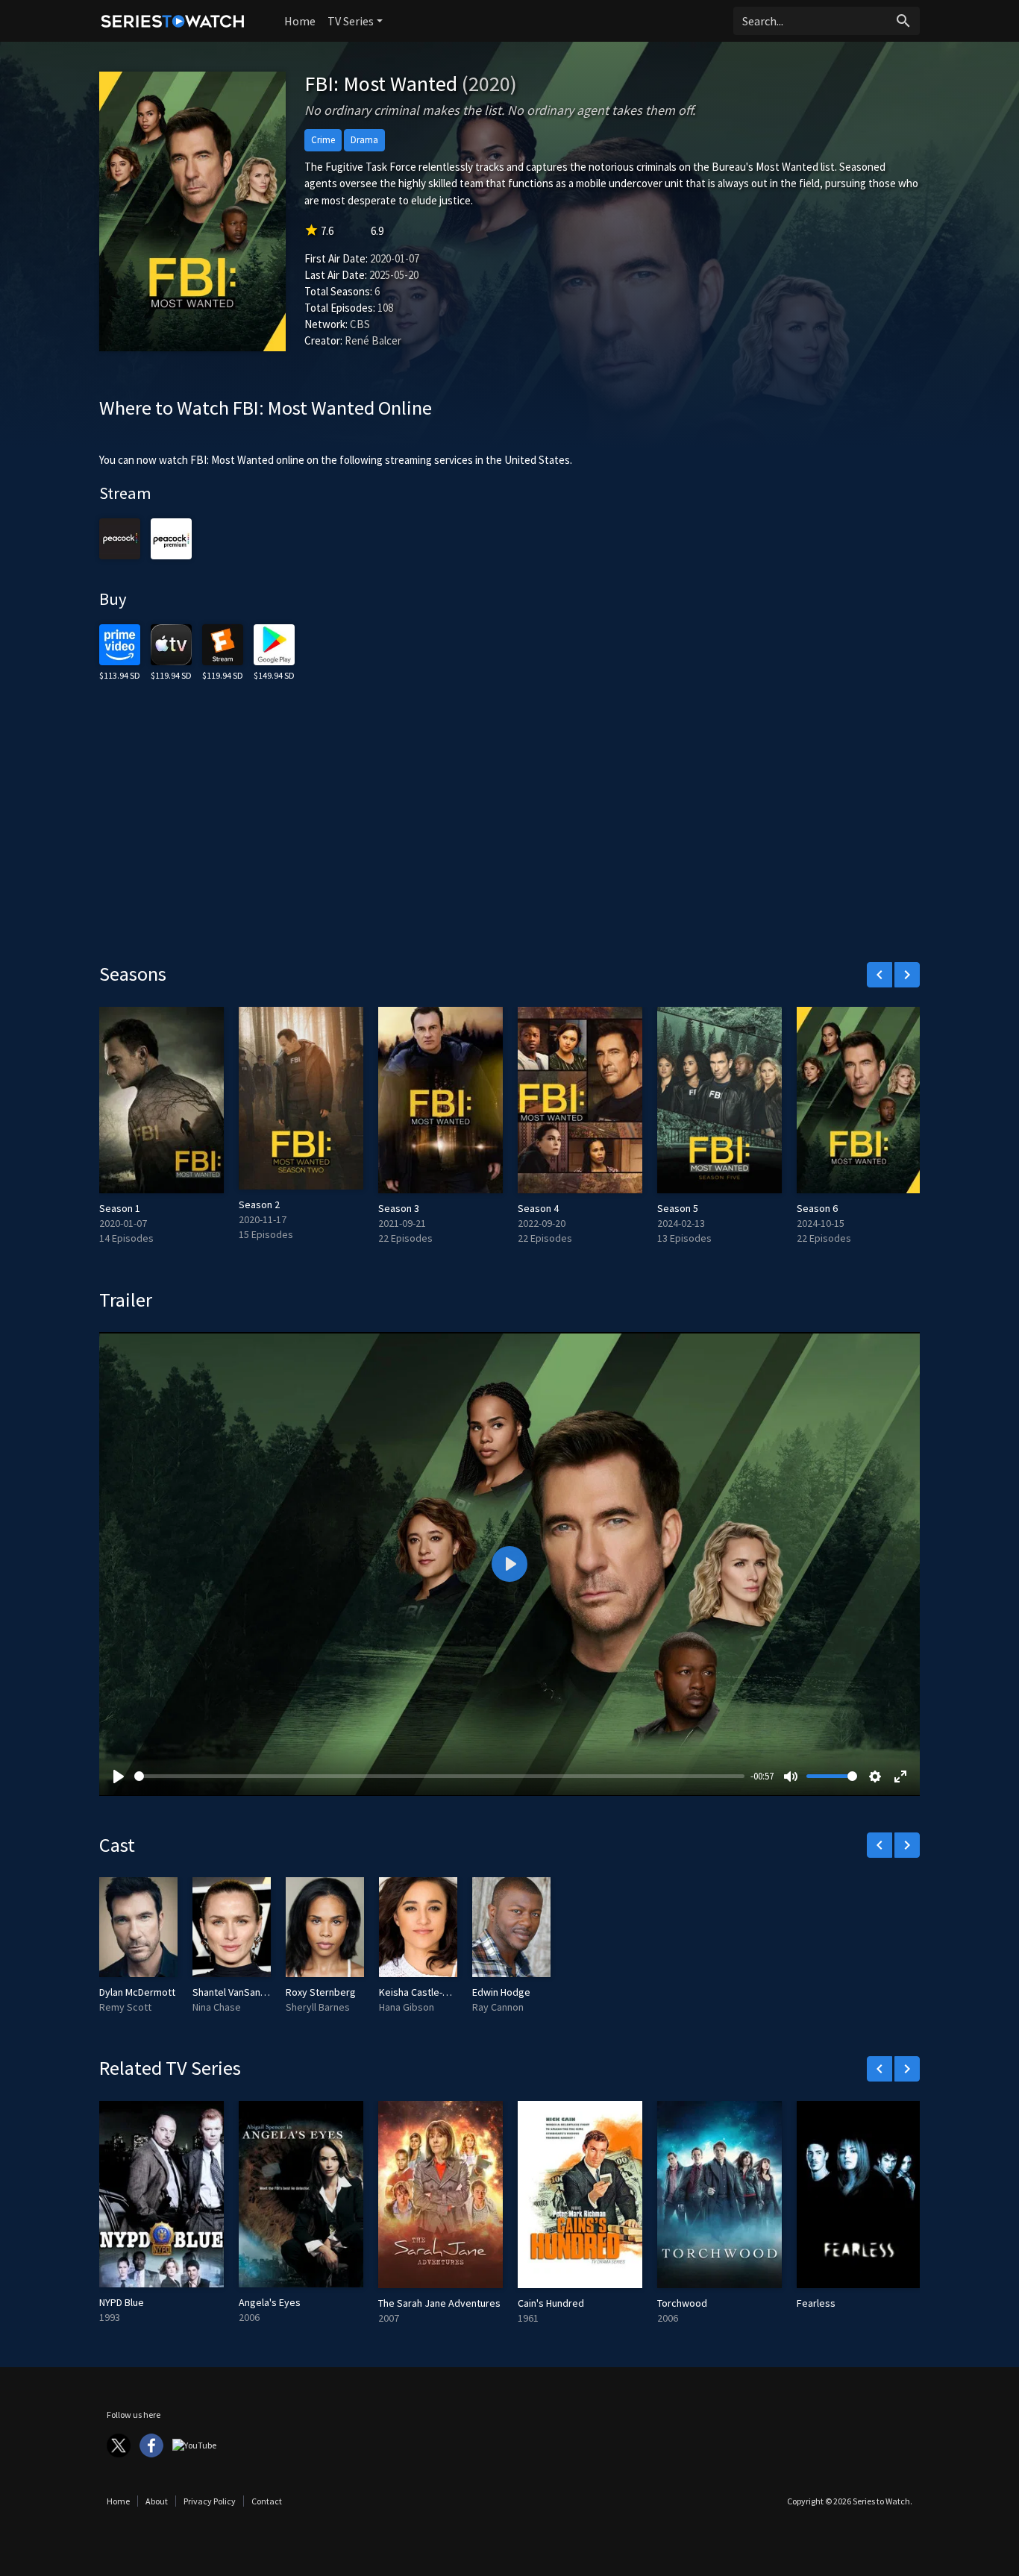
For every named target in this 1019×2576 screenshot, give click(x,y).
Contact (267, 2501)
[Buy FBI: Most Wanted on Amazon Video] (120, 643)
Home (300, 21)
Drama (364, 140)
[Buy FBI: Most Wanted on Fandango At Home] (223, 643)
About (157, 2501)
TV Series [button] (351, 21)
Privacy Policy (210, 2501)
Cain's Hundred (551, 2303)
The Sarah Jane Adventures (439, 2303)
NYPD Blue (122, 2302)
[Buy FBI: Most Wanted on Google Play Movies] (274, 643)
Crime (323, 140)
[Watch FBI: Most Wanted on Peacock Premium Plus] (171, 537)
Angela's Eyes (270, 2302)
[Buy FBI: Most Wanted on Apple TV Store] (171, 643)
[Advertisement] (509, 835)
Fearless (816, 2303)
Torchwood (682, 2303)
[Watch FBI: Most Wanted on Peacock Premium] (120, 537)
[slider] (439, 1776)
